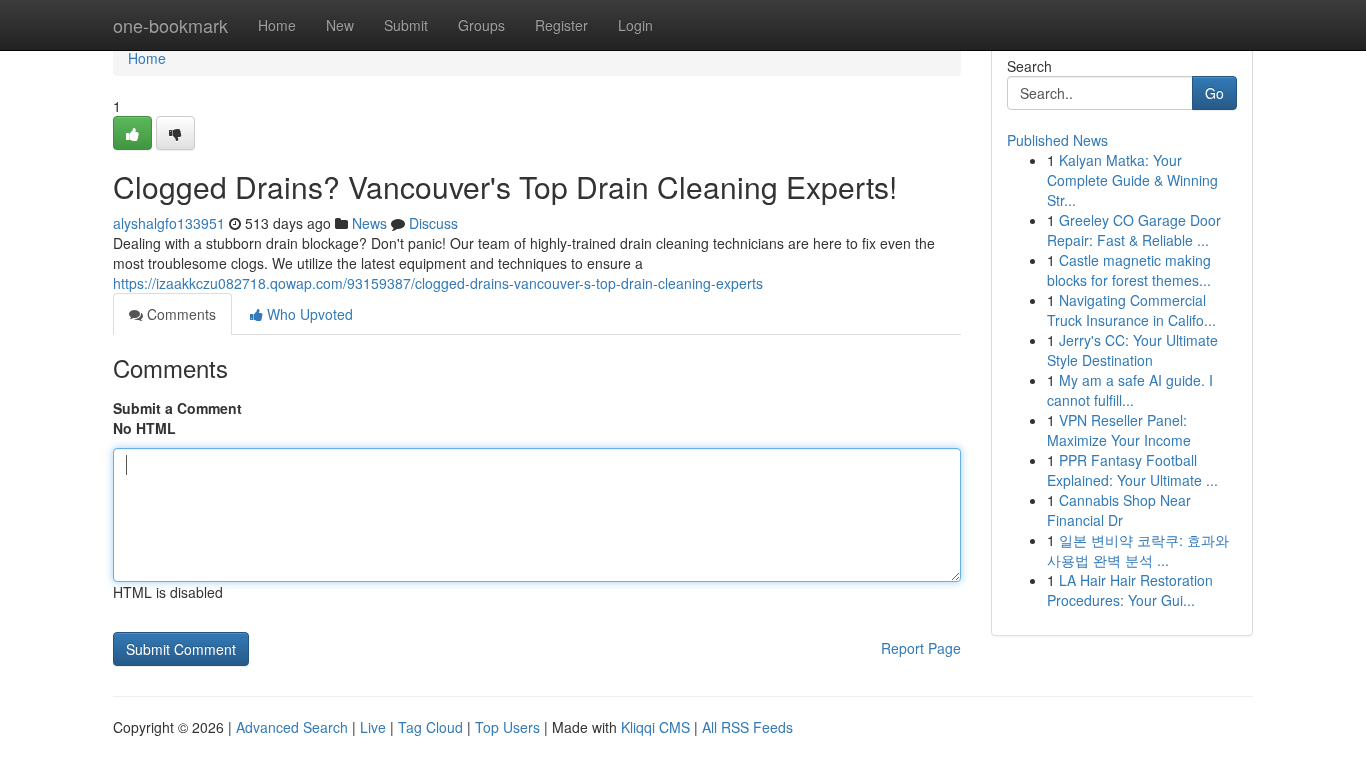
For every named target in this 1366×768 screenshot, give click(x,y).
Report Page (921, 648)
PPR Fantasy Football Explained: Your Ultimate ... (1132, 470)
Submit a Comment (177, 408)
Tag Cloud (430, 727)
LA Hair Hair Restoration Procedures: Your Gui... (1130, 590)
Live (373, 727)
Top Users (507, 727)
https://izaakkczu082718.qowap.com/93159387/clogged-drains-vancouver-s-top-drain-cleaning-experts (438, 283)
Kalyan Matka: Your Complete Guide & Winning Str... (1132, 180)
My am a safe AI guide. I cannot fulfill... (1130, 390)
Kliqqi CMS (655, 727)
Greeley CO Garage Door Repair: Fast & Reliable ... (1134, 230)
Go (1214, 93)
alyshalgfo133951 (169, 223)
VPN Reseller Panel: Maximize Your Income (1119, 430)
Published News (1057, 140)
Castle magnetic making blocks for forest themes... (1129, 270)
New (340, 25)
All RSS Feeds (747, 727)
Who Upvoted (308, 314)
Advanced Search (292, 727)
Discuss (433, 223)
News (369, 223)
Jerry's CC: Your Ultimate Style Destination (1132, 350)
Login (635, 25)
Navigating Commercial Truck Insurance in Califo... (1131, 310)
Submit (406, 25)
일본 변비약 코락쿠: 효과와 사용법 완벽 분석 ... (1138, 550)
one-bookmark (170, 25)
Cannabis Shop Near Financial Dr (1119, 510)
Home (277, 25)
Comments (179, 314)
